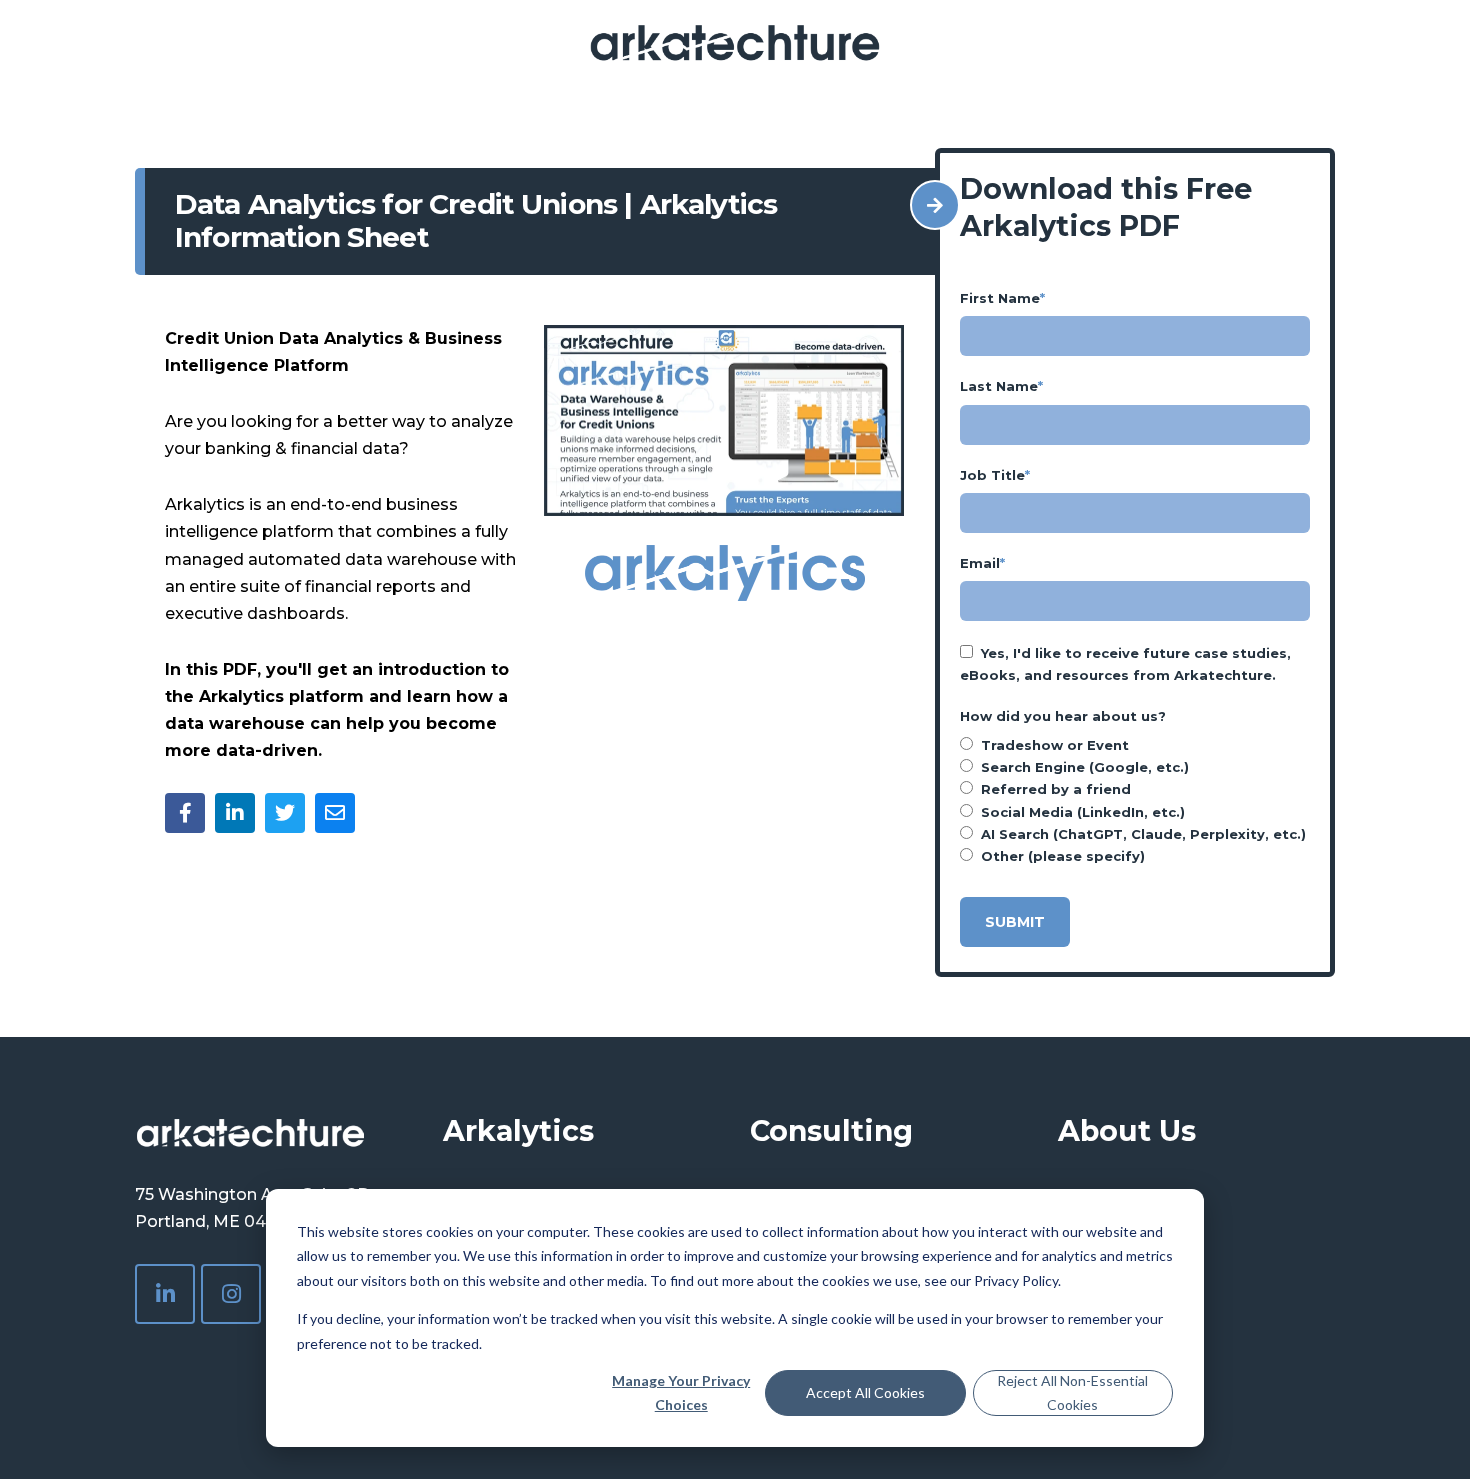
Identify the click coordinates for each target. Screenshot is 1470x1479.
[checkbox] (1135, 800)
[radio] (1135, 745)
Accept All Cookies (865, 1392)
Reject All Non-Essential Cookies (1072, 1393)
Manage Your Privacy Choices (681, 1393)
